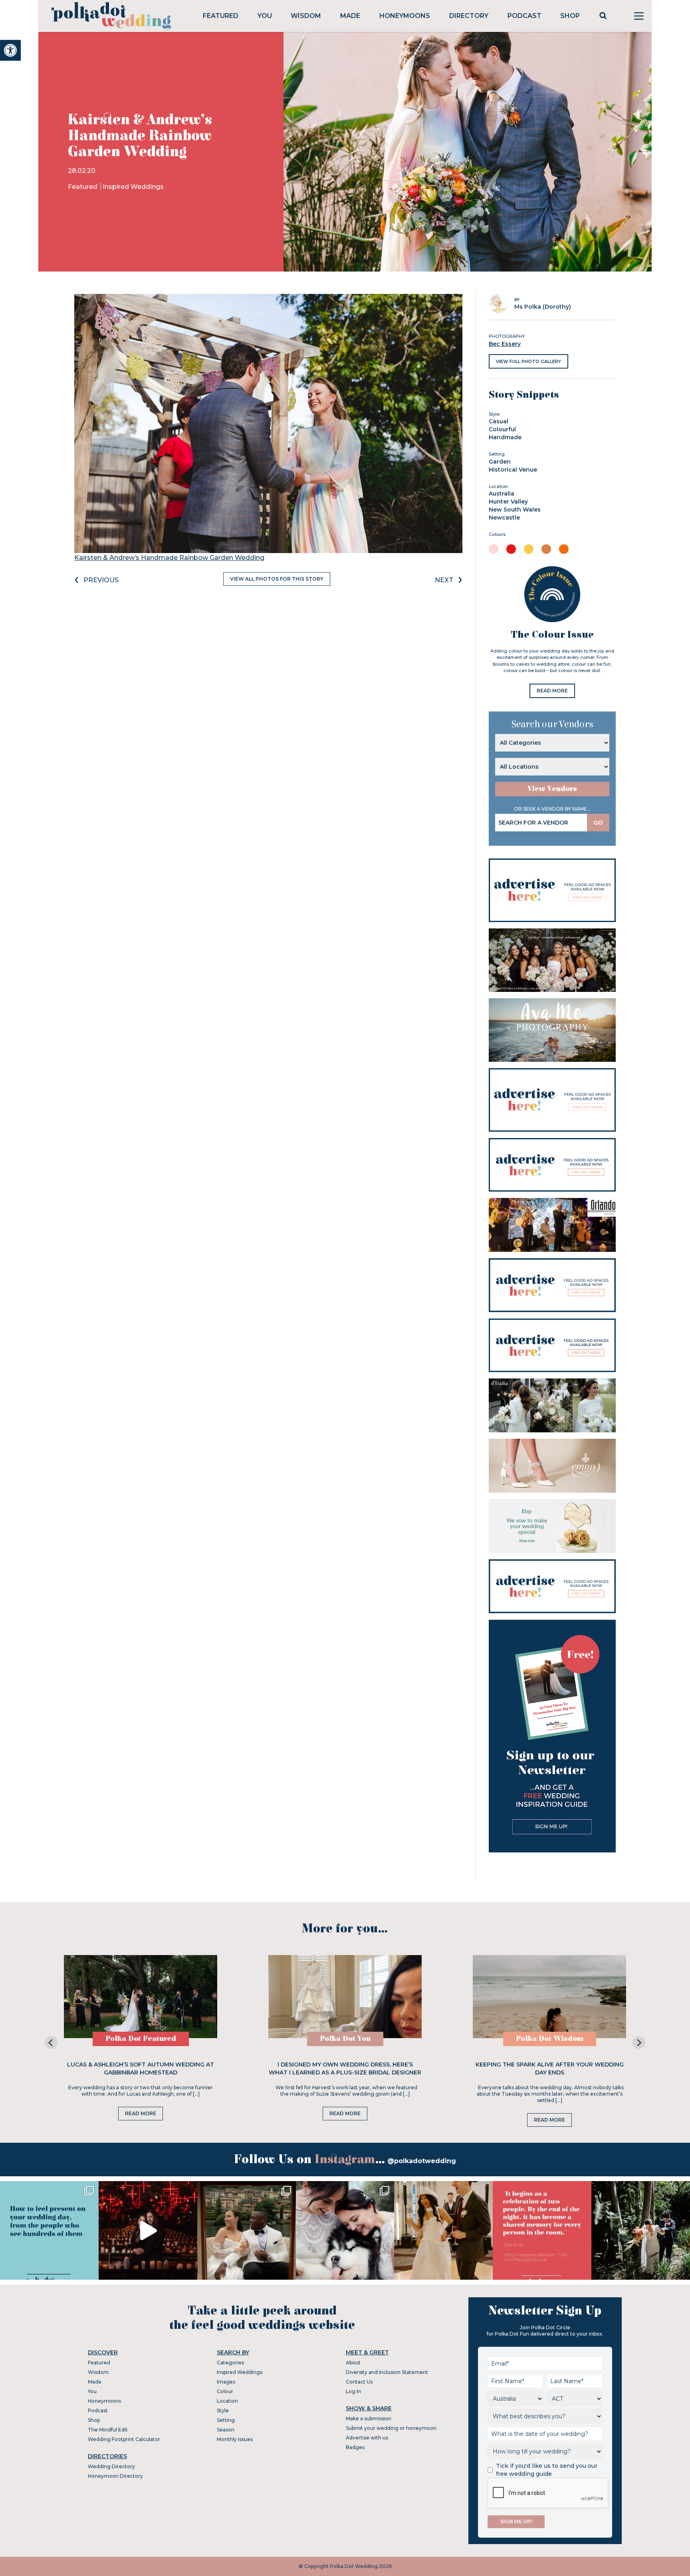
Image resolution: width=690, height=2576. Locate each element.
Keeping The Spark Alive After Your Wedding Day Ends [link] (550, 2068)
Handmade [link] (505, 437)
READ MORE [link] (552, 691)
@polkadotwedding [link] (422, 2161)
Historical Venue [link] (513, 470)
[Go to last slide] (51, 2043)
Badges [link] (355, 2447)
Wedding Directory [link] (111, 2466)
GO (598, 823)
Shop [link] (570, 16)
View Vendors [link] (552, 789)
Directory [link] (469, 16)
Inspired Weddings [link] (133, 187)
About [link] (353, 2363)
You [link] (265, 16)
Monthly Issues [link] (235, 2439)
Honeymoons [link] (405, 16)
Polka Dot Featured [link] (141, 2039)
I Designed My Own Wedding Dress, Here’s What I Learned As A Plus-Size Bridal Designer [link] (345, 2068)
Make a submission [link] (369, 2418)
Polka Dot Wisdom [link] (550, 2039)
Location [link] (227, 2401)
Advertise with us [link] (367, 2438)
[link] (10, 50)
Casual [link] (499, 421)
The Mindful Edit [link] (108, 2430)
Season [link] (226, 2430)
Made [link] (350, 16)
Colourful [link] (502, 429)
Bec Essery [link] (505, 344)
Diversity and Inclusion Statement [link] (387, 2372)
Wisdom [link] (306, 16)
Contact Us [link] (359, 2382)
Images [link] (226, 2382)
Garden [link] (500, 462)
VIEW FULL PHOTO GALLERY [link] (528, 361)
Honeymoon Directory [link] (115, 2476)
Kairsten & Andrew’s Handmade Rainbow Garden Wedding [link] (169, 558)
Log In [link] (353, 2391)
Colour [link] (225, 2391)
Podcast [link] (524, 16)
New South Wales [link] (515, 510)
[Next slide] (639, 2043)
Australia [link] (502, 494)
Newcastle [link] (504, 518)
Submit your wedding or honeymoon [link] (391, 2428)
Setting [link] (226, 2420)
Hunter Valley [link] (508, 502)
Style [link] (223, 2410)
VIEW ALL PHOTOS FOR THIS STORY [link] (277, 579)
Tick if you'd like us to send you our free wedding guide (547, 2470)
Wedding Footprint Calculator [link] (124, 2439)
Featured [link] (221, 16)
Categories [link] (230, 2363)
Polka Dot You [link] (345, 2039)
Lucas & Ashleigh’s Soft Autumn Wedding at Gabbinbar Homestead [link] (141, 2068)
